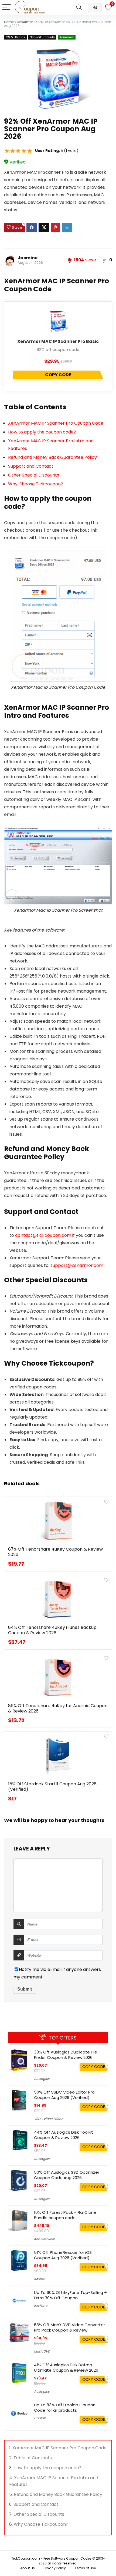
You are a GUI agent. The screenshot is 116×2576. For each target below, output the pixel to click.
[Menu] (6, 7)
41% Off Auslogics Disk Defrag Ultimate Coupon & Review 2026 (66, 2367)
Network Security (42, 37)
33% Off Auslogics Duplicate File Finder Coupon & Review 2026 (66, 2055)
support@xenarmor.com (77, 1265)
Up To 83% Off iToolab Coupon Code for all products (65, 2408)
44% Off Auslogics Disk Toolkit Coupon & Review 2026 (64, 2135)
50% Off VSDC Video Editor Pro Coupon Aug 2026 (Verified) (64, 2095)
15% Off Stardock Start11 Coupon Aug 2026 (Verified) (52, 1787)
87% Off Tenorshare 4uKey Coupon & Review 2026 (55, 1552)
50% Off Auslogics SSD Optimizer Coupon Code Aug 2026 (67, 2175)
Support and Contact (31, 466)
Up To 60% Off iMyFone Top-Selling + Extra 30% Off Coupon (70, 2295)
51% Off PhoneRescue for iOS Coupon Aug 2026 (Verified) (63, 2255)
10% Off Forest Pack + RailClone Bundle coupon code (65, 2215)
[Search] (79, 7)
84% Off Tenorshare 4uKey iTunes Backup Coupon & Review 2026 (52, 1630)
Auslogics (42, 2079)
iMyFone (41, 2306)
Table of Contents (33, 2458)
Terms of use (85, 2568)
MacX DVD (42, 2351)
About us (28, 2568)
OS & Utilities (15, 37)
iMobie (39, 2279)
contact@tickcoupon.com (43, 1235)
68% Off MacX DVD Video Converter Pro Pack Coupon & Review (69, 2327)
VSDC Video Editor (48, 2119)
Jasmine (28, 258)
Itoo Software (45, 2239)
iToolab (40, 2418)
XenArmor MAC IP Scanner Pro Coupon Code (56, 423)
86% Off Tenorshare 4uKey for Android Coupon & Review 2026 (58, 1708)
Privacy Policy (55, 2568)
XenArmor (25, 22)
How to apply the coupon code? (42, 432)
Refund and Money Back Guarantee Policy (52, 457)
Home (9, 22)
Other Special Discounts (34, 475)
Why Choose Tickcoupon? (36, 484)
